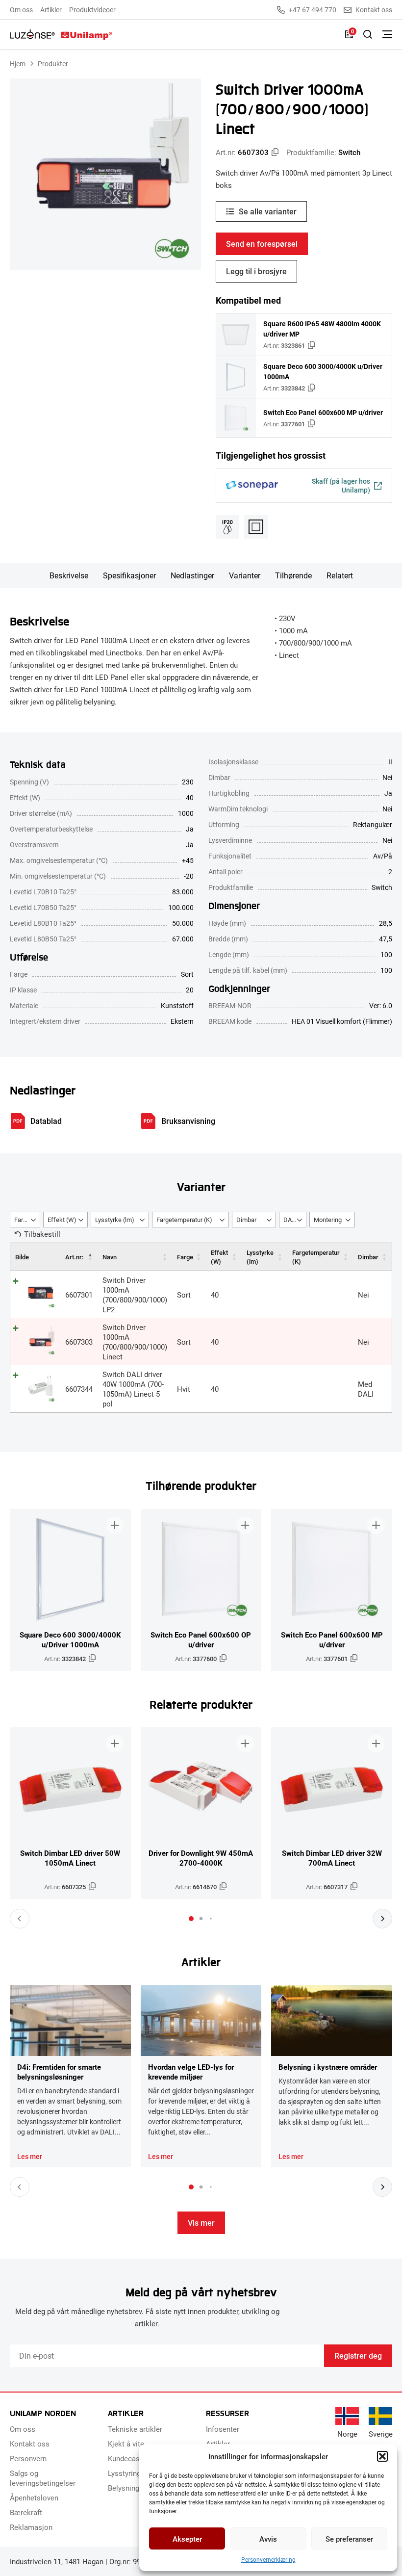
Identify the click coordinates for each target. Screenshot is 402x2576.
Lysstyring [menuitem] (124, 2473)
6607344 (79, 1389)
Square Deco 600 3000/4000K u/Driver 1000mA (323, 371)
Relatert (340, 575)
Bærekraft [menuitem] (26, 2512)
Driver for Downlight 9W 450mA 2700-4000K (201, 1858)
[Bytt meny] (387, 34)
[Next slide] (382, 1919)
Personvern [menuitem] (28, 2458)
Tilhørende (293, 575)
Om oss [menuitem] (21, 10)
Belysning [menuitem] (124, 2488)
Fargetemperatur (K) (316, 1257)
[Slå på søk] (368, 34)
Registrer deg (358, 2355)
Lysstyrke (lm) (260, 1257)
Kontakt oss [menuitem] (30, 2444)
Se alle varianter (268, 211)
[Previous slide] (20, 1919)
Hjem (18, 64)
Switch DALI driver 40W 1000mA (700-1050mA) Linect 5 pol (133, 1389)
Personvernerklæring (268, 2559)
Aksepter (187, 2539)
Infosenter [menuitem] (223, 2429)
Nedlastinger (192, 575)
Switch (349, 152)
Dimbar (368, 1257)
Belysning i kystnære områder (328, 2067)
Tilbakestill (42, 1234)
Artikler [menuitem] (51, 10)
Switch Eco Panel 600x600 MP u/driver (323, 412)
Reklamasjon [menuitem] (31, 2527)
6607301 (79, 1295)
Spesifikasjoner (129, 575)
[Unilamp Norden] (61, 34)
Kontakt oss (374, 10)
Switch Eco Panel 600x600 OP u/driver (201, 1639)
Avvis (268, 2539)
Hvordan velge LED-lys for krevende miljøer (191, 2072)
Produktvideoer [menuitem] (92, 10)
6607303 (79, 1342)
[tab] (191, 1919)
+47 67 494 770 (313, 10)
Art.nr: (74, 1257)
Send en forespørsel (262, 244)
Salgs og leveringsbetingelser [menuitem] (43, 2478)
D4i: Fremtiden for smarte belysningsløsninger (59, 2072)
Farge (185, 1257)
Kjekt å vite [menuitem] (126, 2444)
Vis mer (201, 2223)
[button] (382, 2456)
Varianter (245, 575)
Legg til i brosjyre (256, 271)
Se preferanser (349, 2539)
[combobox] (25, 1220)
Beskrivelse (69, 575)
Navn (110, 1257)
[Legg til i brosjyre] (115, 1525)
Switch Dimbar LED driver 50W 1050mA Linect (70, 1858)
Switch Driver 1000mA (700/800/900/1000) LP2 (135, 1295)
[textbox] (25, 1220)
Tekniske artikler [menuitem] (135, 2429)
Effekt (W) (219, 1257)
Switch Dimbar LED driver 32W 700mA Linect (332, 1858)
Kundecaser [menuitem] (127, 2458)
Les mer (30, 2157)
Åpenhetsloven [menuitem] (34, 2498)
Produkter (53, 64)
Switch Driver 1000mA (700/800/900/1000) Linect (135, 1342)
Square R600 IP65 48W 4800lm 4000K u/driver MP (322, 329)
